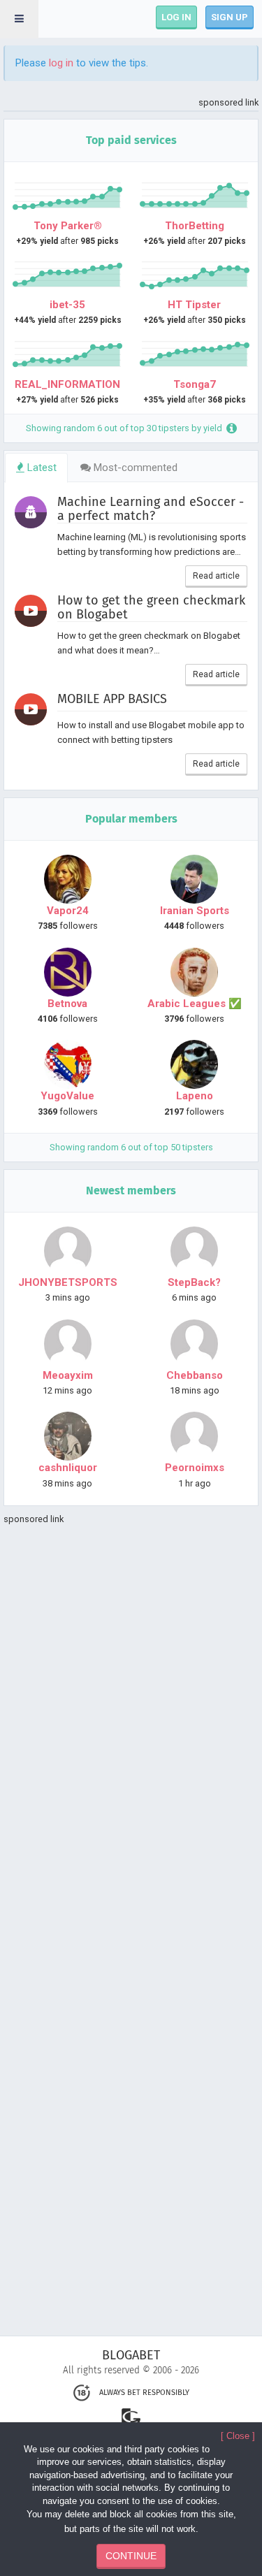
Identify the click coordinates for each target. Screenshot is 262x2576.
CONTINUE (131, 2556)
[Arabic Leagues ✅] (195, 972)
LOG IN (176, 17)
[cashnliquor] (68, 1436)
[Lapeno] (195, 1064)
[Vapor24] (68, 879)
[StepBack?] (195, 1251)
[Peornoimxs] (195, 1436)
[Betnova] (68, 972)
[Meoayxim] (68, 1344)
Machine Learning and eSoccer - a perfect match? (151, 509)
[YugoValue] (68, 1064)
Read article (216, 576)
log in (61, 63)
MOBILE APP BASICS (112, 700)
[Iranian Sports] (195, 879)
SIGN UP (230, 17)
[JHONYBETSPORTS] (68, 1251)
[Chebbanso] (195, 1344)
